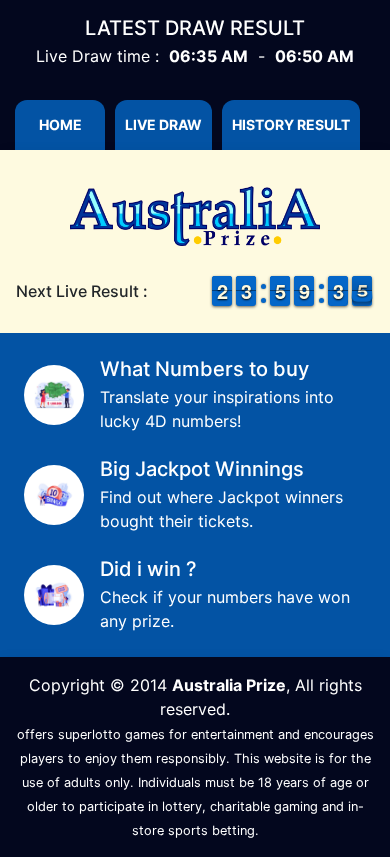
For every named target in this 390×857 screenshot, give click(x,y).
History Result (291, 124)
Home (60, 124)
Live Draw (163, 124)
